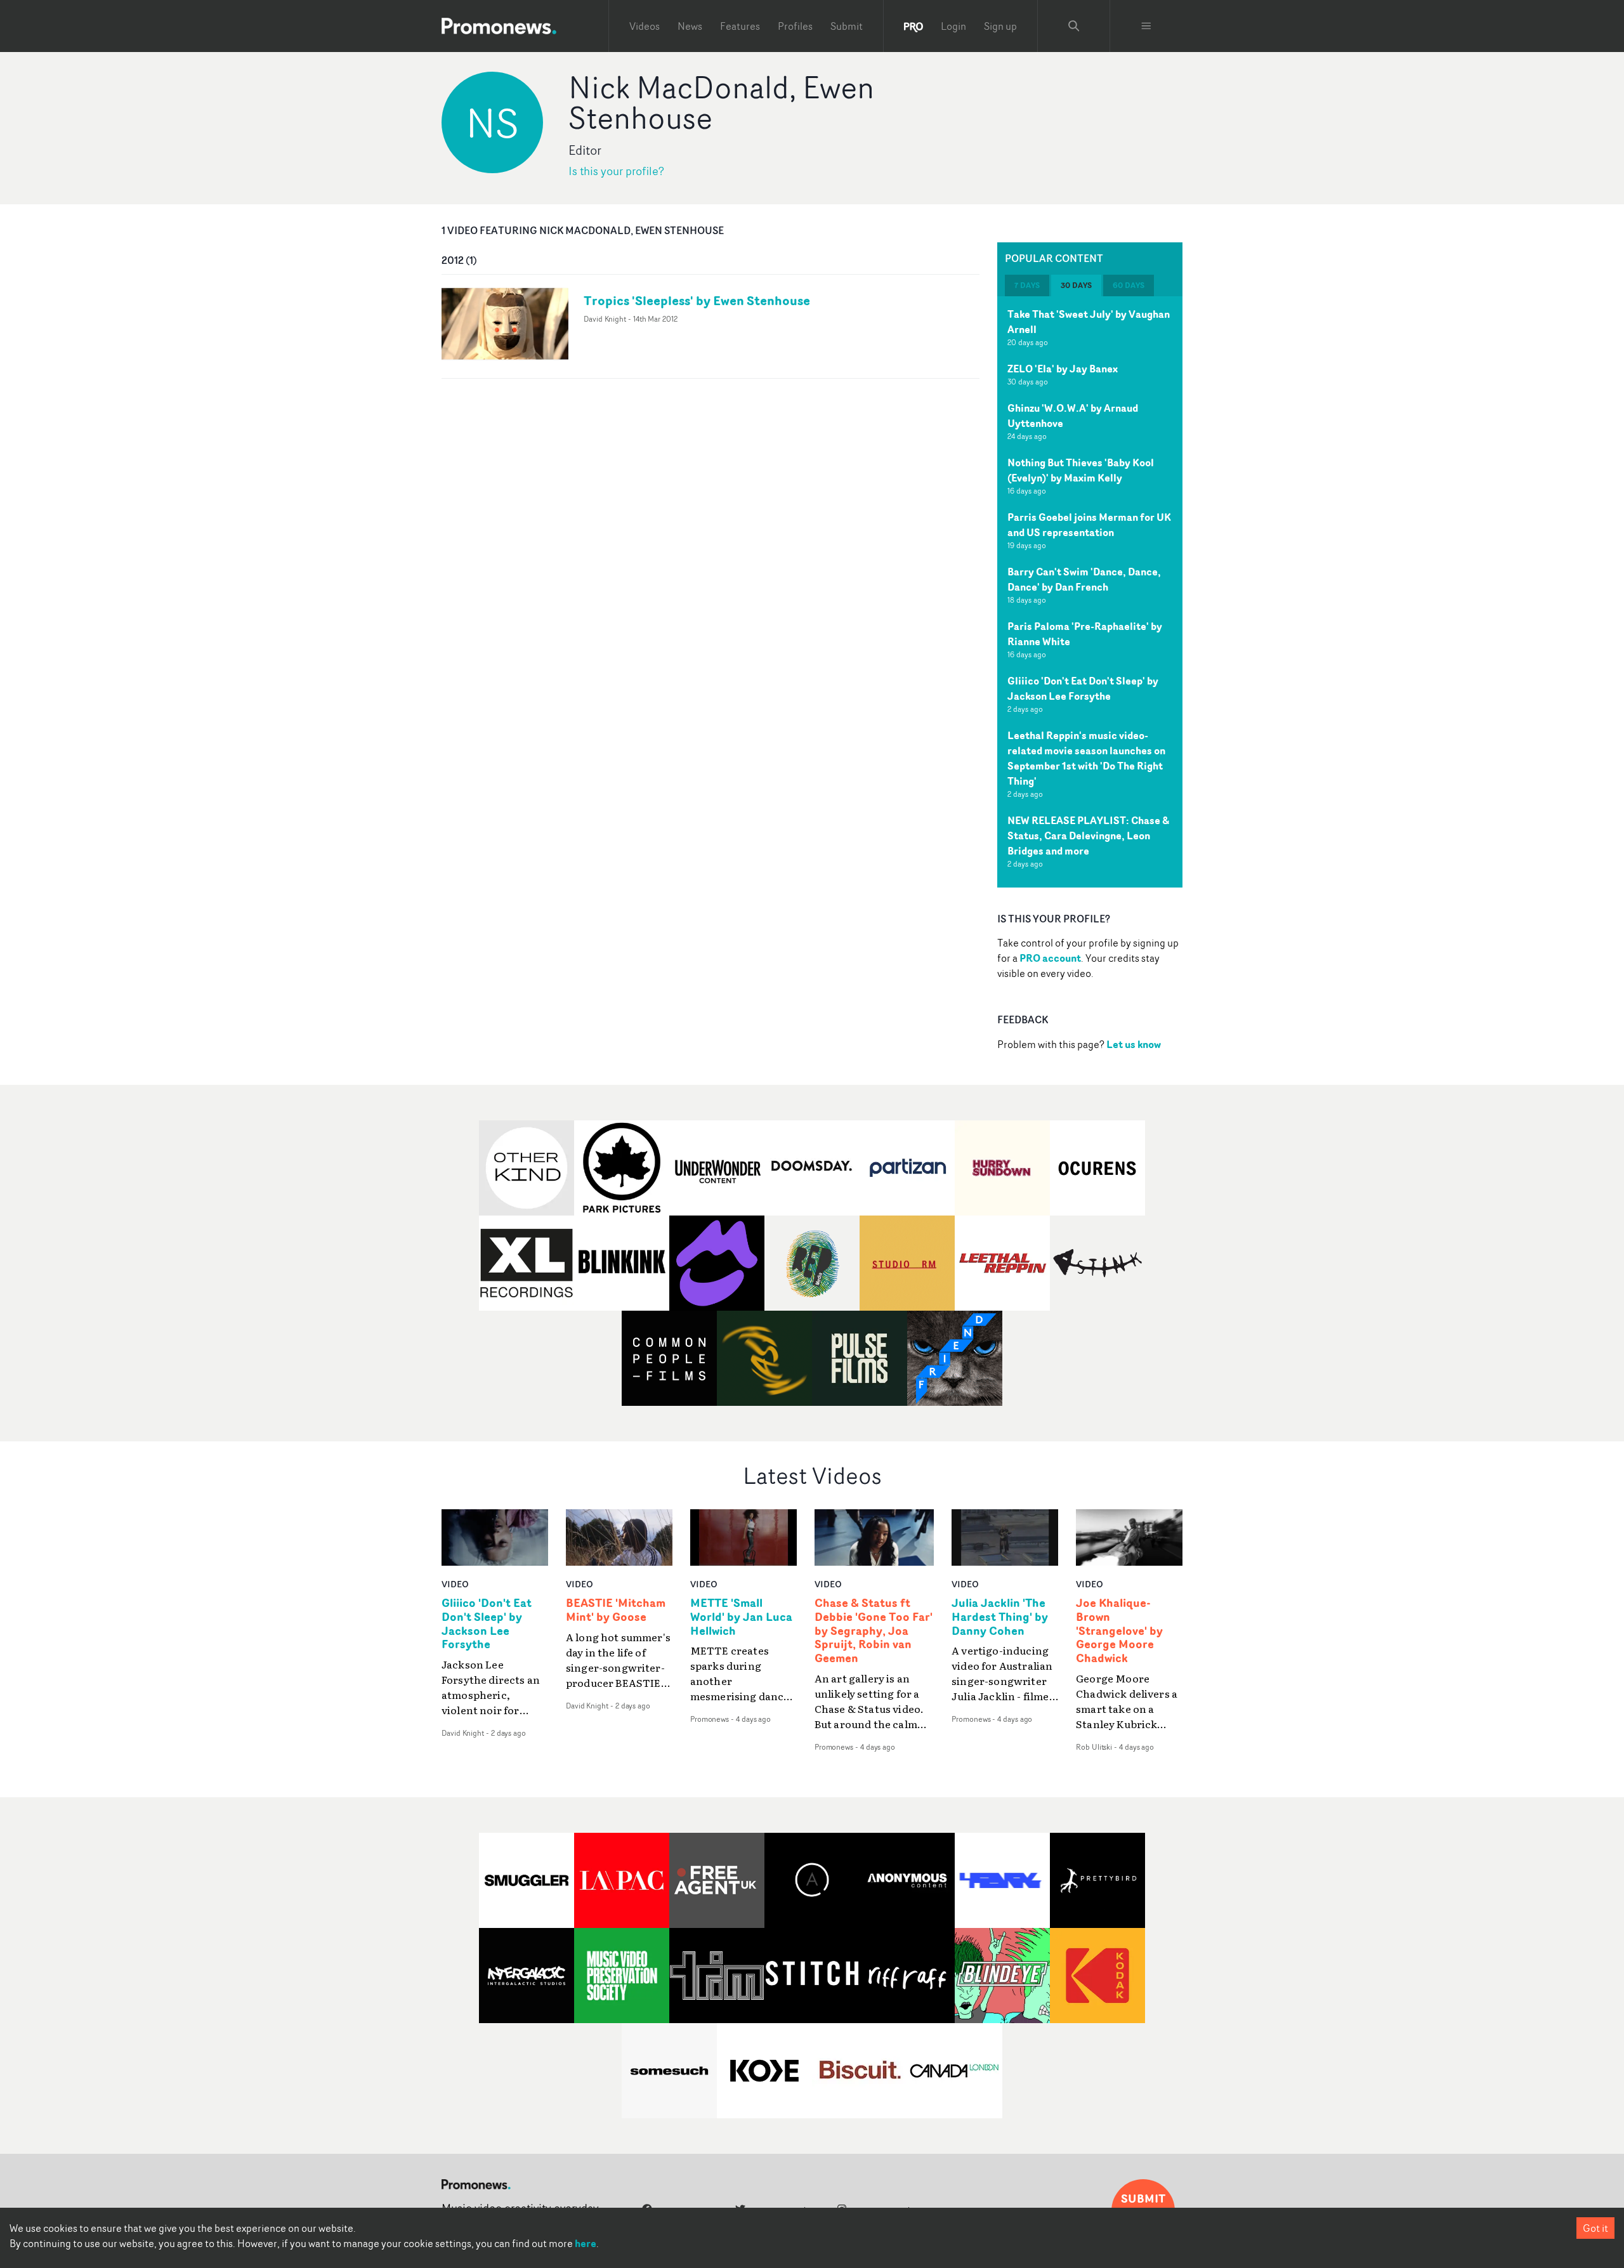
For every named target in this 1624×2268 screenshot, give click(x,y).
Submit (847, 26)
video (455, 1584)
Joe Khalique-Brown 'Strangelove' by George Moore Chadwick (1119, 1631)
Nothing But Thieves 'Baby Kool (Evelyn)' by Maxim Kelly (1081, 470)
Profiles (795, 26)
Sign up (1000, 26)
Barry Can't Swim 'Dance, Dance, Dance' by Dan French (1084, 579)
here (586, 2243)
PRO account (1050, 958)
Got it (1595, 2228)
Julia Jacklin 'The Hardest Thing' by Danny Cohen (1000, 1617)
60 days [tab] (1129, 285)
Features (740, 26)
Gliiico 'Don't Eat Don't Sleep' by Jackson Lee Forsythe (1083, 688)
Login (953, 26)
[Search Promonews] (1074, 26)
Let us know (1134, 1044)
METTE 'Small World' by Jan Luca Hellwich (741, 1617)
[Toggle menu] (1146, 26)
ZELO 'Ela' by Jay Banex (1063, 369)
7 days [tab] (1027, 285)
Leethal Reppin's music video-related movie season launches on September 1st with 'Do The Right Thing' (1086, 758)
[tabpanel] (1090, 592)
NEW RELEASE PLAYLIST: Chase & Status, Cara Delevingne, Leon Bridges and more (1088, 836)
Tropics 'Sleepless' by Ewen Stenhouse (697, 300)
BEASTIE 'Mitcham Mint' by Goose (616, 1610)
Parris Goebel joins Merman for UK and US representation (1089, 525)
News (690, 26)
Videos (645, 26)
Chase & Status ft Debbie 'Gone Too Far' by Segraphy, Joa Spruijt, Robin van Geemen (874, 1631)
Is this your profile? (616, 171)
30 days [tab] (1076, 285)
